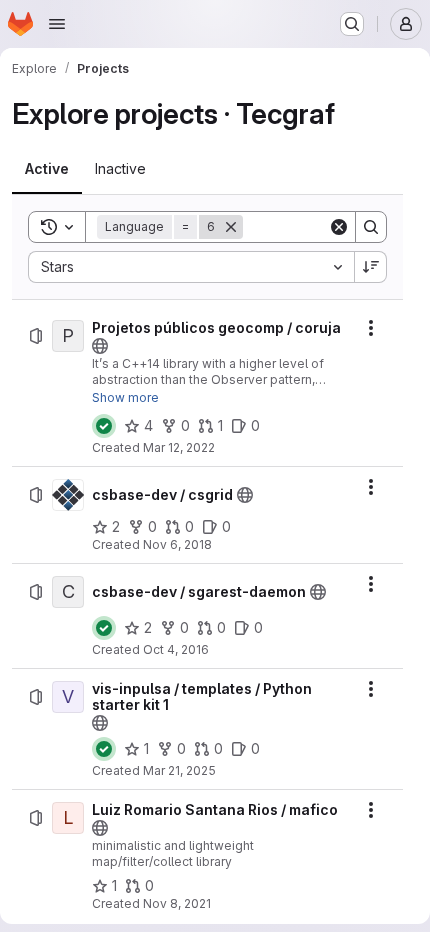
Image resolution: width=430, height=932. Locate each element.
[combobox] (191, 267)
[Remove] (231, 227)
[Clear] (339, 227)
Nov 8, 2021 (177, 903)
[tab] (47, 169)
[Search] (371, 227)
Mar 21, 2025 (179, 770)
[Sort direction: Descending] (371, 267)
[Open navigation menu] (57, 24)
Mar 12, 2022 (179, 447)
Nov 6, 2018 (177, 544)
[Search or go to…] (352, 24)
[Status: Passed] (104, 426)
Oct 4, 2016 (176, 649)
